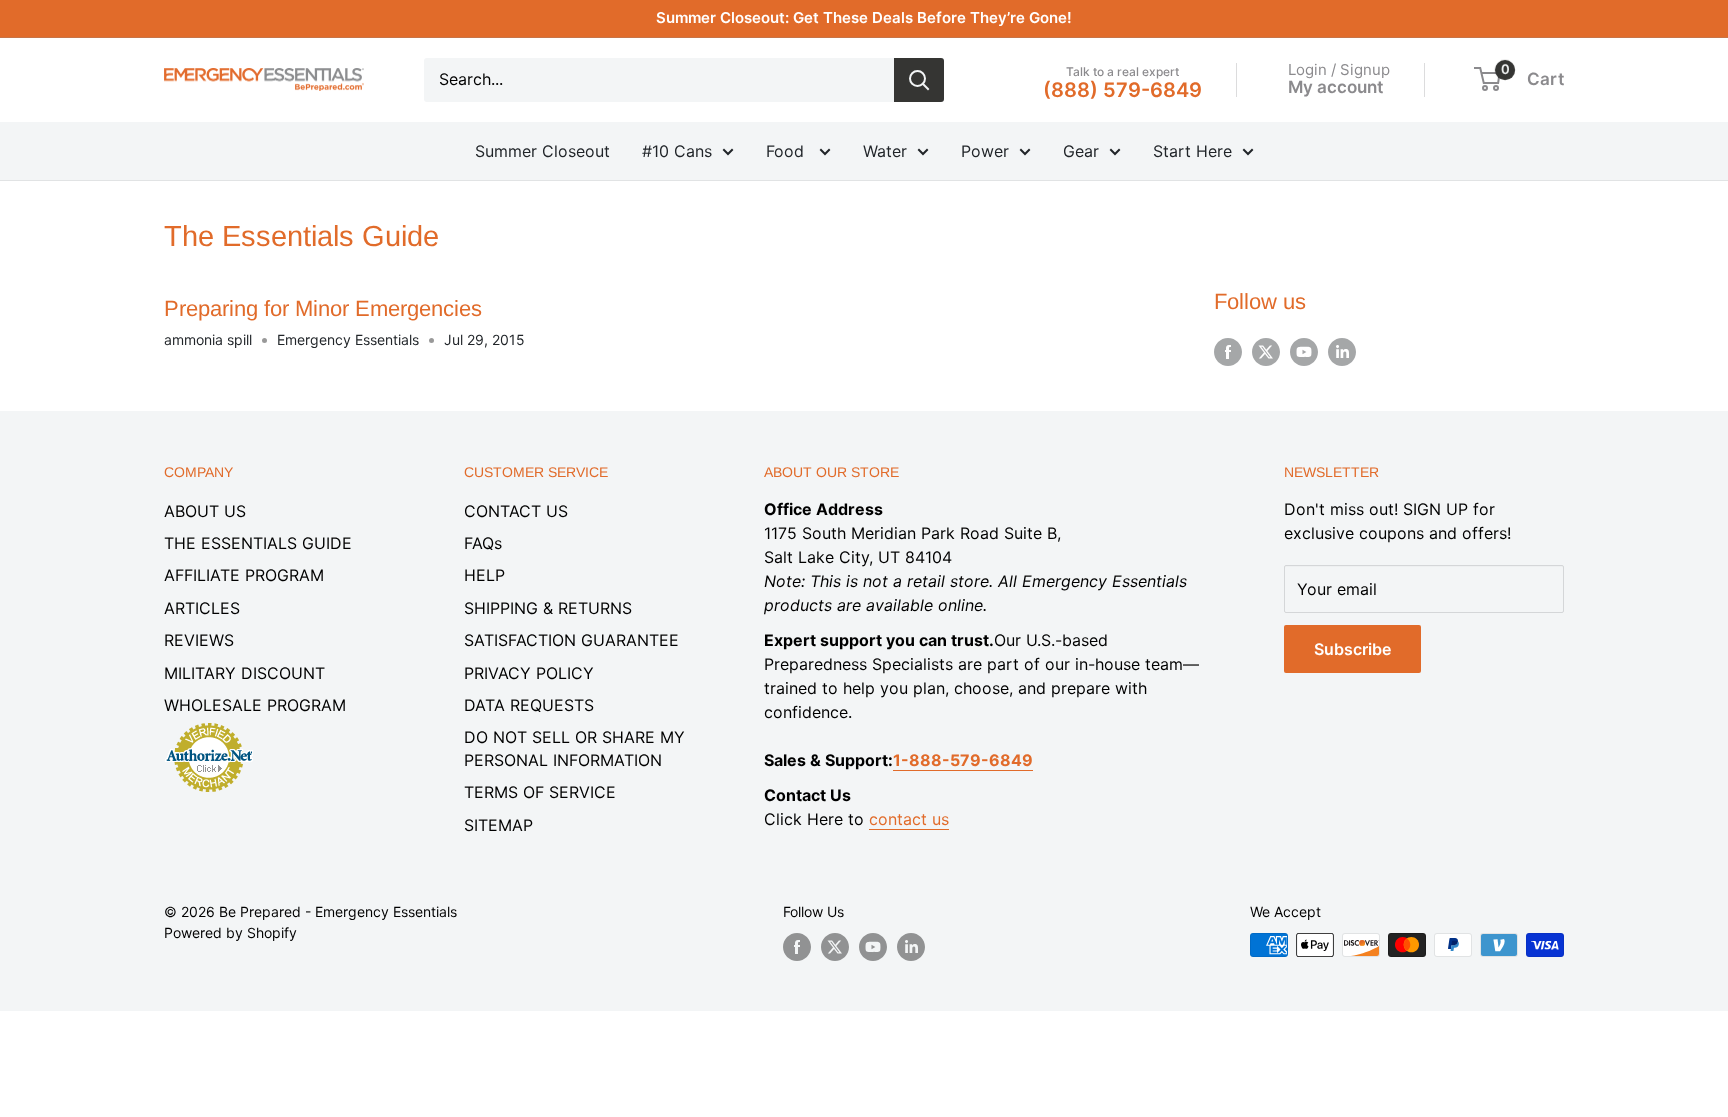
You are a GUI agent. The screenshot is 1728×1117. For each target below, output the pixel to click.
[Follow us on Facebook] (1228, 352)
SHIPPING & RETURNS (548, 608)
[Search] (919, 80)
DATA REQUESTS (529, 705)
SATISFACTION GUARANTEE (571, 640)
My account (1335, 87)
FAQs (483, 543)
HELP (484, 575)
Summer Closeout (542, 151)
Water (885, 151)
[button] (1487, 79)
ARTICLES (202, 608)
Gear (1081, 151)
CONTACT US (516, 511)
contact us (909, 819)
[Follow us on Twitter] (1266, 352)
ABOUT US (205, 511)
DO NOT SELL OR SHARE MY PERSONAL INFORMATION (574, 748)
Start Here (1192, 151)
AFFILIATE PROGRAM (244, 575)
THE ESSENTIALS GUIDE (258, 543)
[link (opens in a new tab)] (209, 726)
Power (985, 151)
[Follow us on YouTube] (1304, 352)
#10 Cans (677, 151)
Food (787, 151)
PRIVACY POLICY (529, 673)
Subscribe (1352, 649)
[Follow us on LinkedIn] (1342, 352)
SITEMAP (498, 825)
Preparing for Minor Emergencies (323, 308)
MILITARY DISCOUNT (244, 673)
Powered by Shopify (230, 932)
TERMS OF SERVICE (540, 792)
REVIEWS (199, 640)
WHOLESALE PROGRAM (255, 705)
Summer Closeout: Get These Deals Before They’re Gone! (864, 17)
